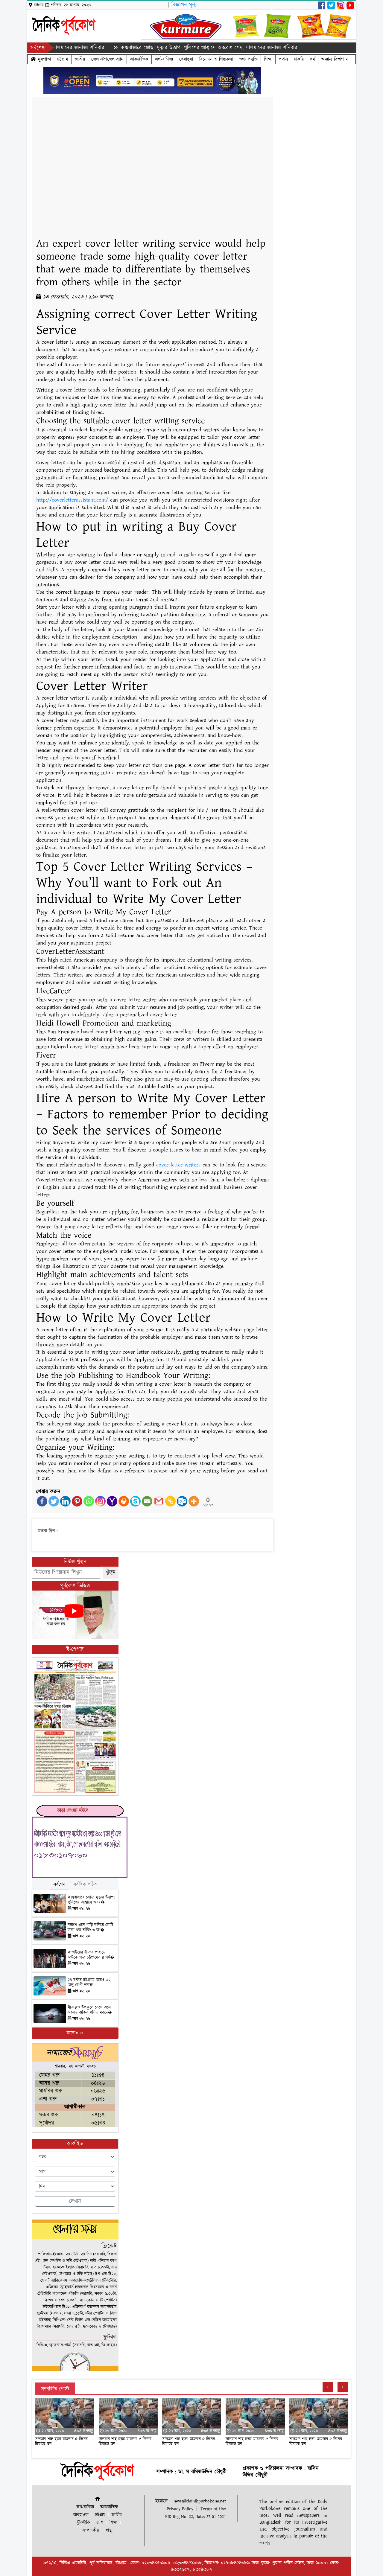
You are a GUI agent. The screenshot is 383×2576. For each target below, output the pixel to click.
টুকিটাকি (84, 2523)
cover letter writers (178, 1165)
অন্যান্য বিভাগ (333, 59)
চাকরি (299, 59)
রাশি (100, 2523)
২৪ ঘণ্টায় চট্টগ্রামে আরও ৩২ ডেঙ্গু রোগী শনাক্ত (89, 1982)
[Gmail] (159, 1501)
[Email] (147, 1501)
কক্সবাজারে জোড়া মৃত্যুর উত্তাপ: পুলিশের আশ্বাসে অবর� (91, 1900)
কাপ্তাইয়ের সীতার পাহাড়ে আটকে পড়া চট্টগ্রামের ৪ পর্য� (91, 1955)
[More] (194, 1501)
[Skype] (135, 1501)
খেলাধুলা (186, 59)
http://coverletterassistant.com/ (72, 500)
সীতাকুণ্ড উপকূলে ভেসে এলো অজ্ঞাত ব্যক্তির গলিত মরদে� (90, 2010)
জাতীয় (80, 59)
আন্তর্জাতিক (139, 59)
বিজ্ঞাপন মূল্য (184, 5)
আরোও (73, 2033)
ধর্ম (313, 59)
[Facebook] (42, 1501)
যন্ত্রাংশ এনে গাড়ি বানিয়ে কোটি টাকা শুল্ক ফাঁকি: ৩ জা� (91, 1927)
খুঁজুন (111, 1572)
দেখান (75, 2201)
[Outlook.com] (182, 1501)
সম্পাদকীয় (91, 2530)
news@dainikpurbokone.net (200, 2501)
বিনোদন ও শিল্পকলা (216, 59)
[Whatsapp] (89, 1501)
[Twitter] (54, 1501)
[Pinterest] (77, 1501)
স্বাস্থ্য (109, 2530)
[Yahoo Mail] (112, 1501)
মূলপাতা (43, 59)
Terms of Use (213, 2509)
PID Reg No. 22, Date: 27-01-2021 (196, 2517)
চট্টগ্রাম (63, 59)
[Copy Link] (170, 1501)
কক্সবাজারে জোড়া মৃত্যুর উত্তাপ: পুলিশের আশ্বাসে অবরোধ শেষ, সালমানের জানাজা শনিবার (167, 48)
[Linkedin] (65, 1501)
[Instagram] (100, 1501)
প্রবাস (283, 59)
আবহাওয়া (81, 2515)
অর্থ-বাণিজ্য (164, 59)
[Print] (124, 1501)
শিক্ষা (268, 59)
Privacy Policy (180, 2509)
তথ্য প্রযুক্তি (248, 59)
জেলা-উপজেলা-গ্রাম (107, 59)
